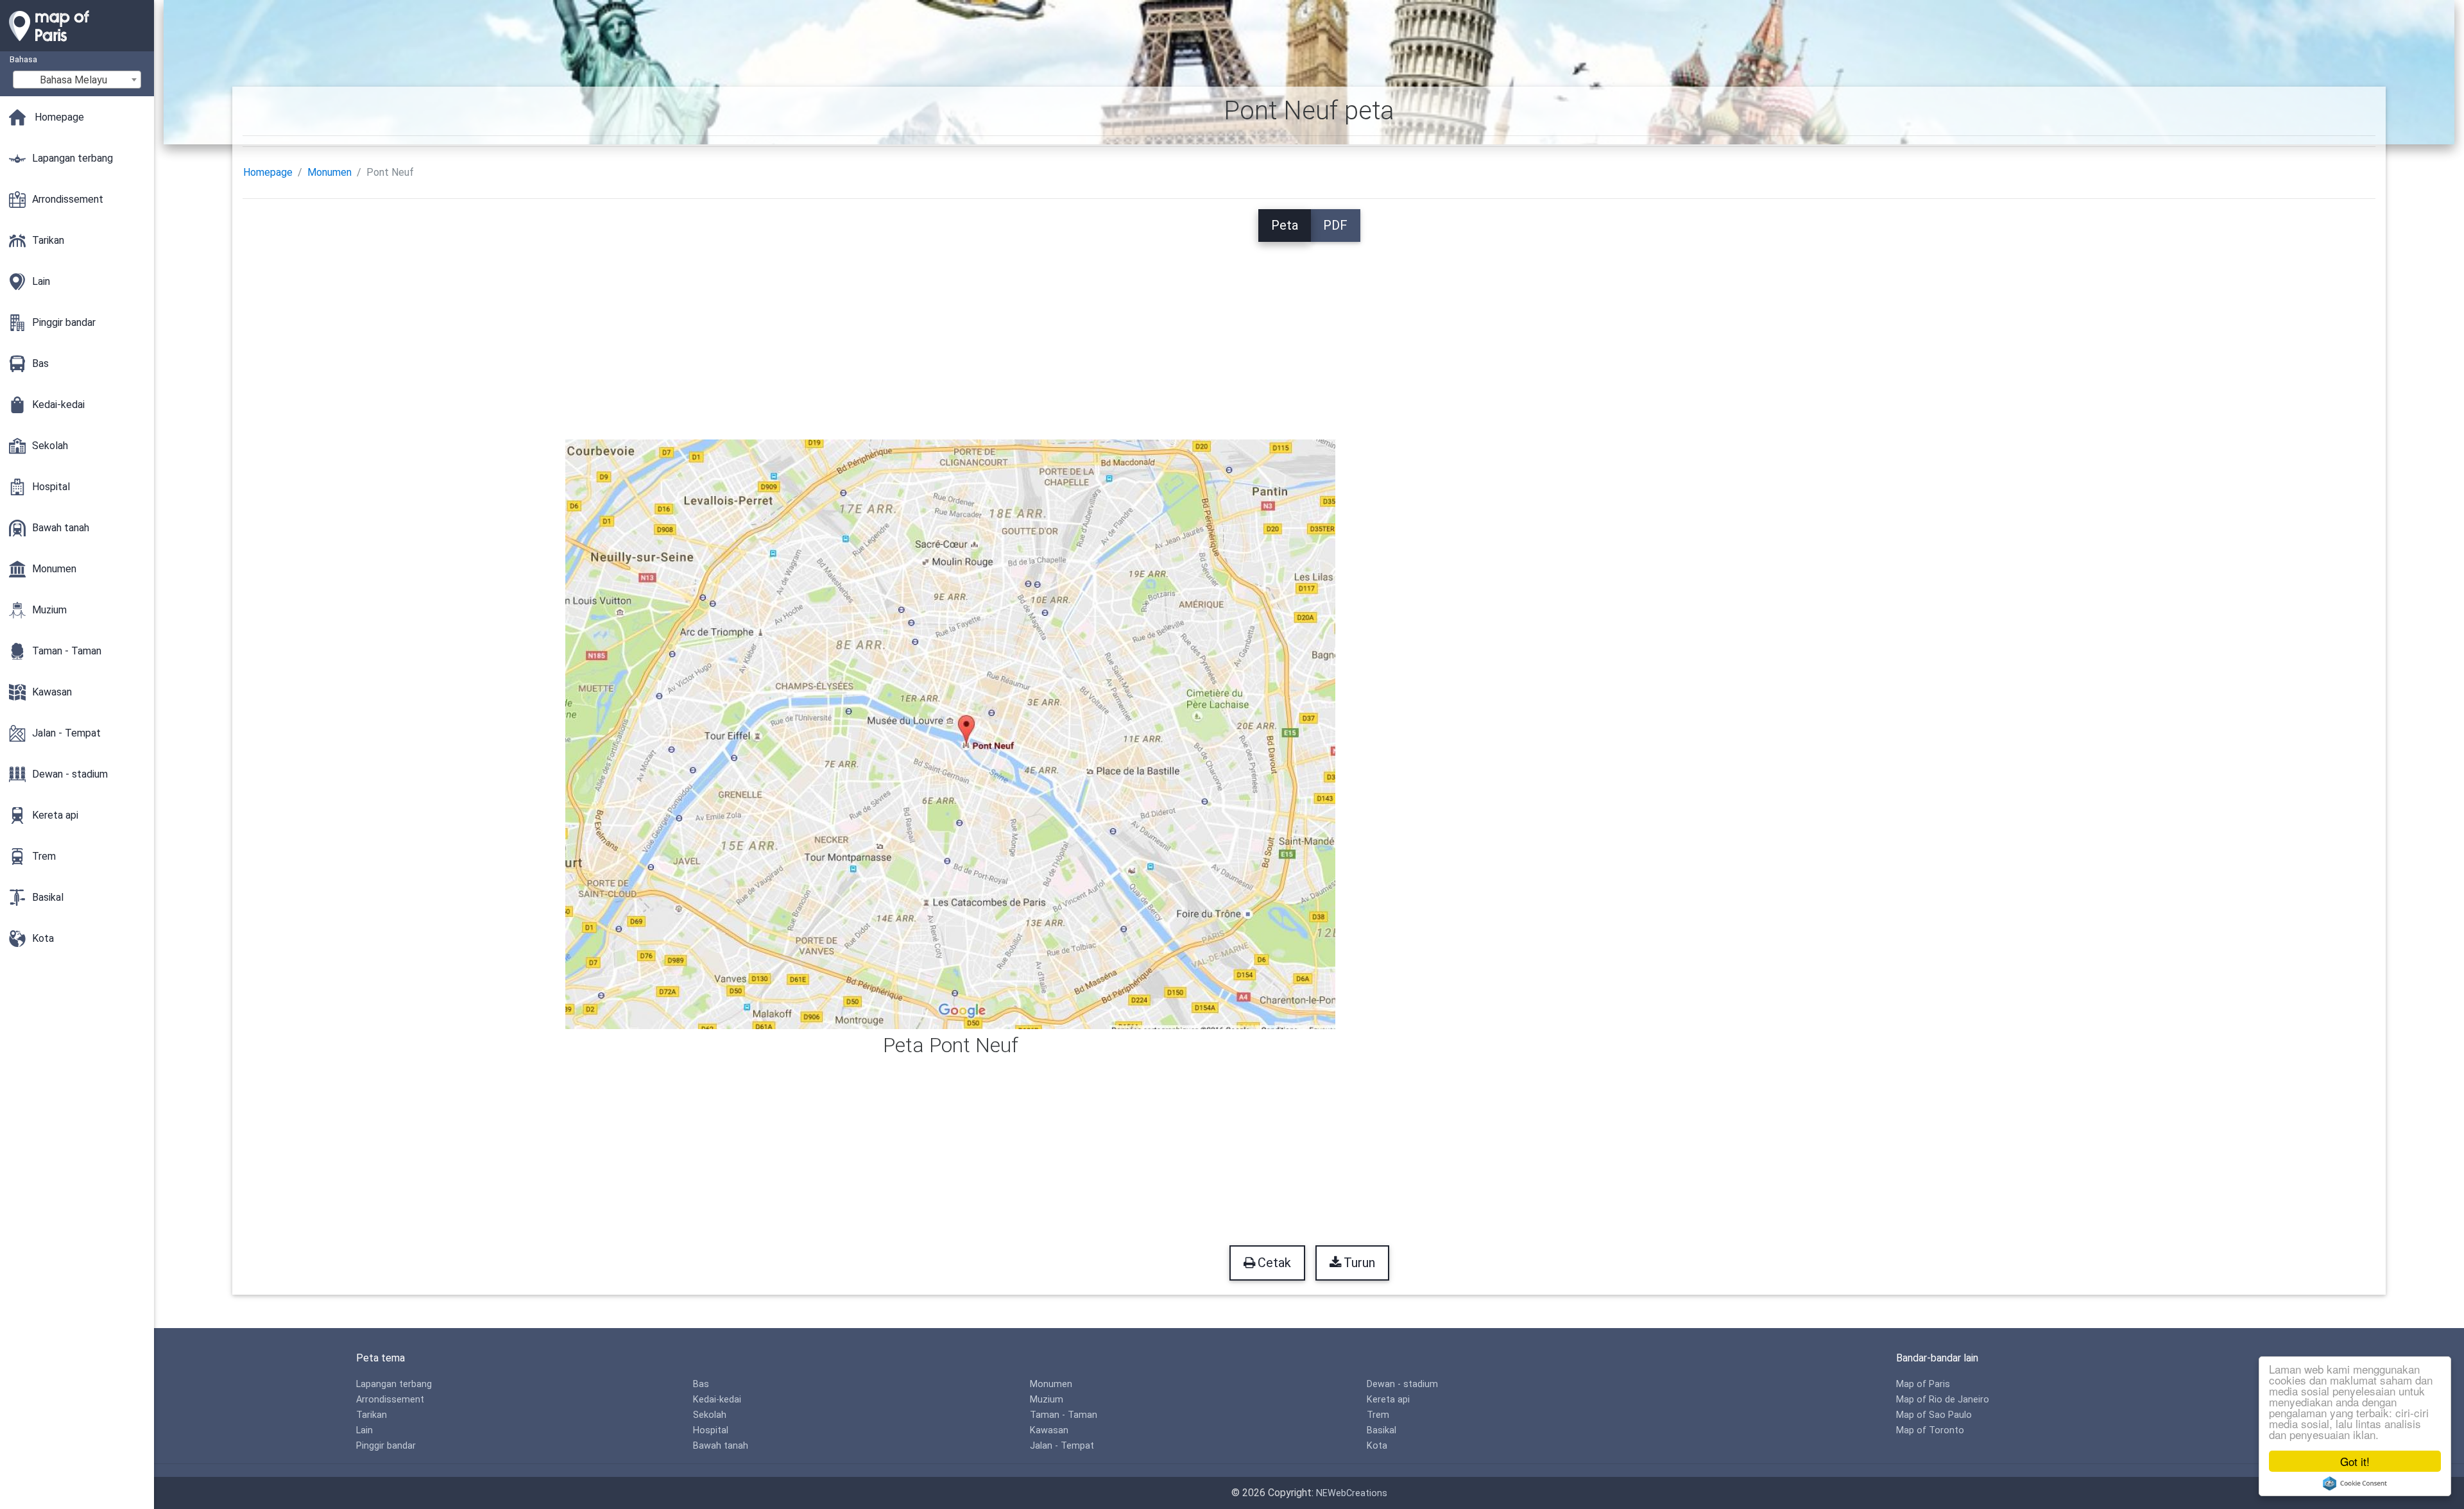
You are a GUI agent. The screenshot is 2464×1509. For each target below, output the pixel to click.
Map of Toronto (1930, 1430)
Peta (1285, 225)
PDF (1335, 225)
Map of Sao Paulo (1934, 1415)
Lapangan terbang (394, 1384)
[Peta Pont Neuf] (950, 733)
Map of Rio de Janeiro (1943, 1400)
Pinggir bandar (386, 1446)
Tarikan (372, 1415)
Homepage (268, 172)
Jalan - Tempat (1062, 1446)
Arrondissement (390, 1400)
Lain (364, 1430)
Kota (1377, 1446)
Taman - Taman (1064, 1415)
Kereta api (1388, 1400)
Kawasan (1049, 1430)
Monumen (329, 172)
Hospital (711, 1430)
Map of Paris (1923, 1384)
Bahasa (23, 59)
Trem (1378, 1415)
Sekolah (710, 1415)
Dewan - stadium (1402, 1384)
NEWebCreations (1352, 1493)
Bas (701, 1384)
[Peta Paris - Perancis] (77, 45)
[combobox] (77, 80)
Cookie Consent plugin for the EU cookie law (2355, 1483)
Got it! (2355, 1461)
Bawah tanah (721, 1446)
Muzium (1047, 1400)
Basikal (1382, 1430)
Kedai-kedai (717, 1400)
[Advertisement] (1309, 332)
